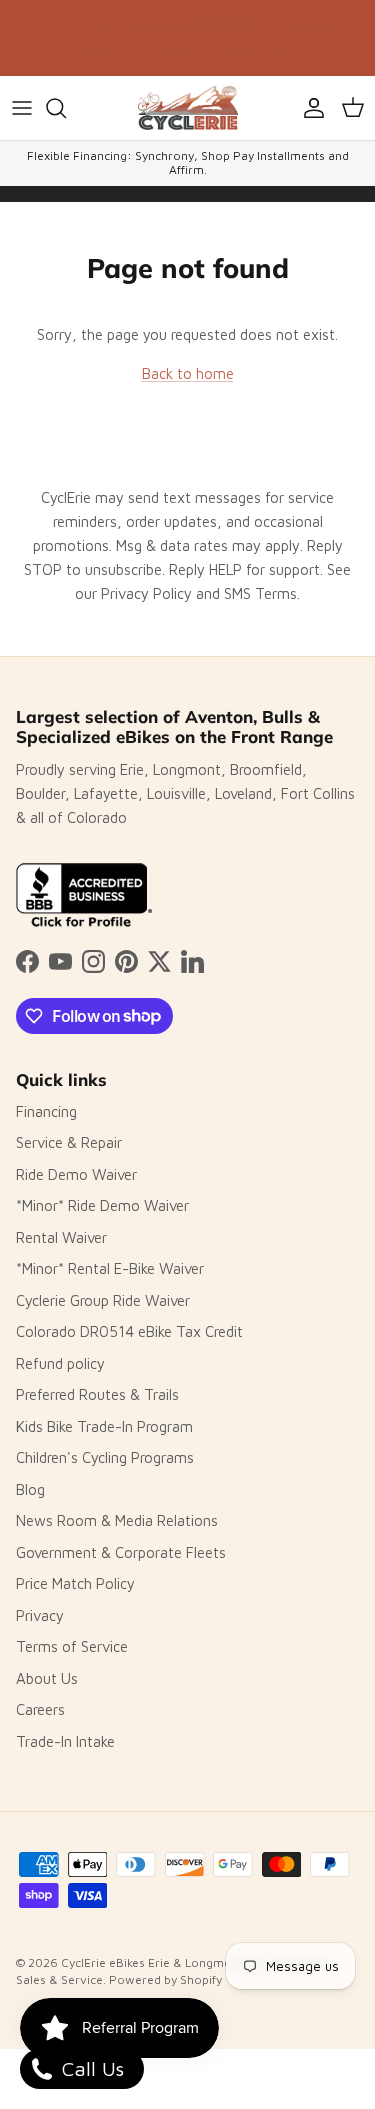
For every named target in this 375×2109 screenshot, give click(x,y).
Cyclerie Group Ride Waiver (103, 1300)
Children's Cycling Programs (105, 1457)
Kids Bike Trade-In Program (104, 1426)
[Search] (66, 108)
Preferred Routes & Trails (97, 1394)
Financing (46, 1111)
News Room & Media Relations (117, 1520)
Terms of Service (72, 1646)
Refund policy (60, 1363)
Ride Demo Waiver (76, 1174)
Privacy (40, 1615)
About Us (47, 1678)
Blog (30, 1489)
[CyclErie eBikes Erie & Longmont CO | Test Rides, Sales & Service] (188, 108)
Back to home (188, 373)
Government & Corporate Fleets (121, 1552)
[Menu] (22, 108)
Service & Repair (69, 1142)
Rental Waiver (61, 1237)
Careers (40, 1709)
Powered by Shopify (165, 1979)
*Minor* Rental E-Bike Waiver (110, 1268)
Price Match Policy (75, 1583)
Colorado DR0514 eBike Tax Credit (129, 1331)
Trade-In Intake (65, 1741)
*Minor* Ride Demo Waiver (102, 1205)
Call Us (90, 2068)
